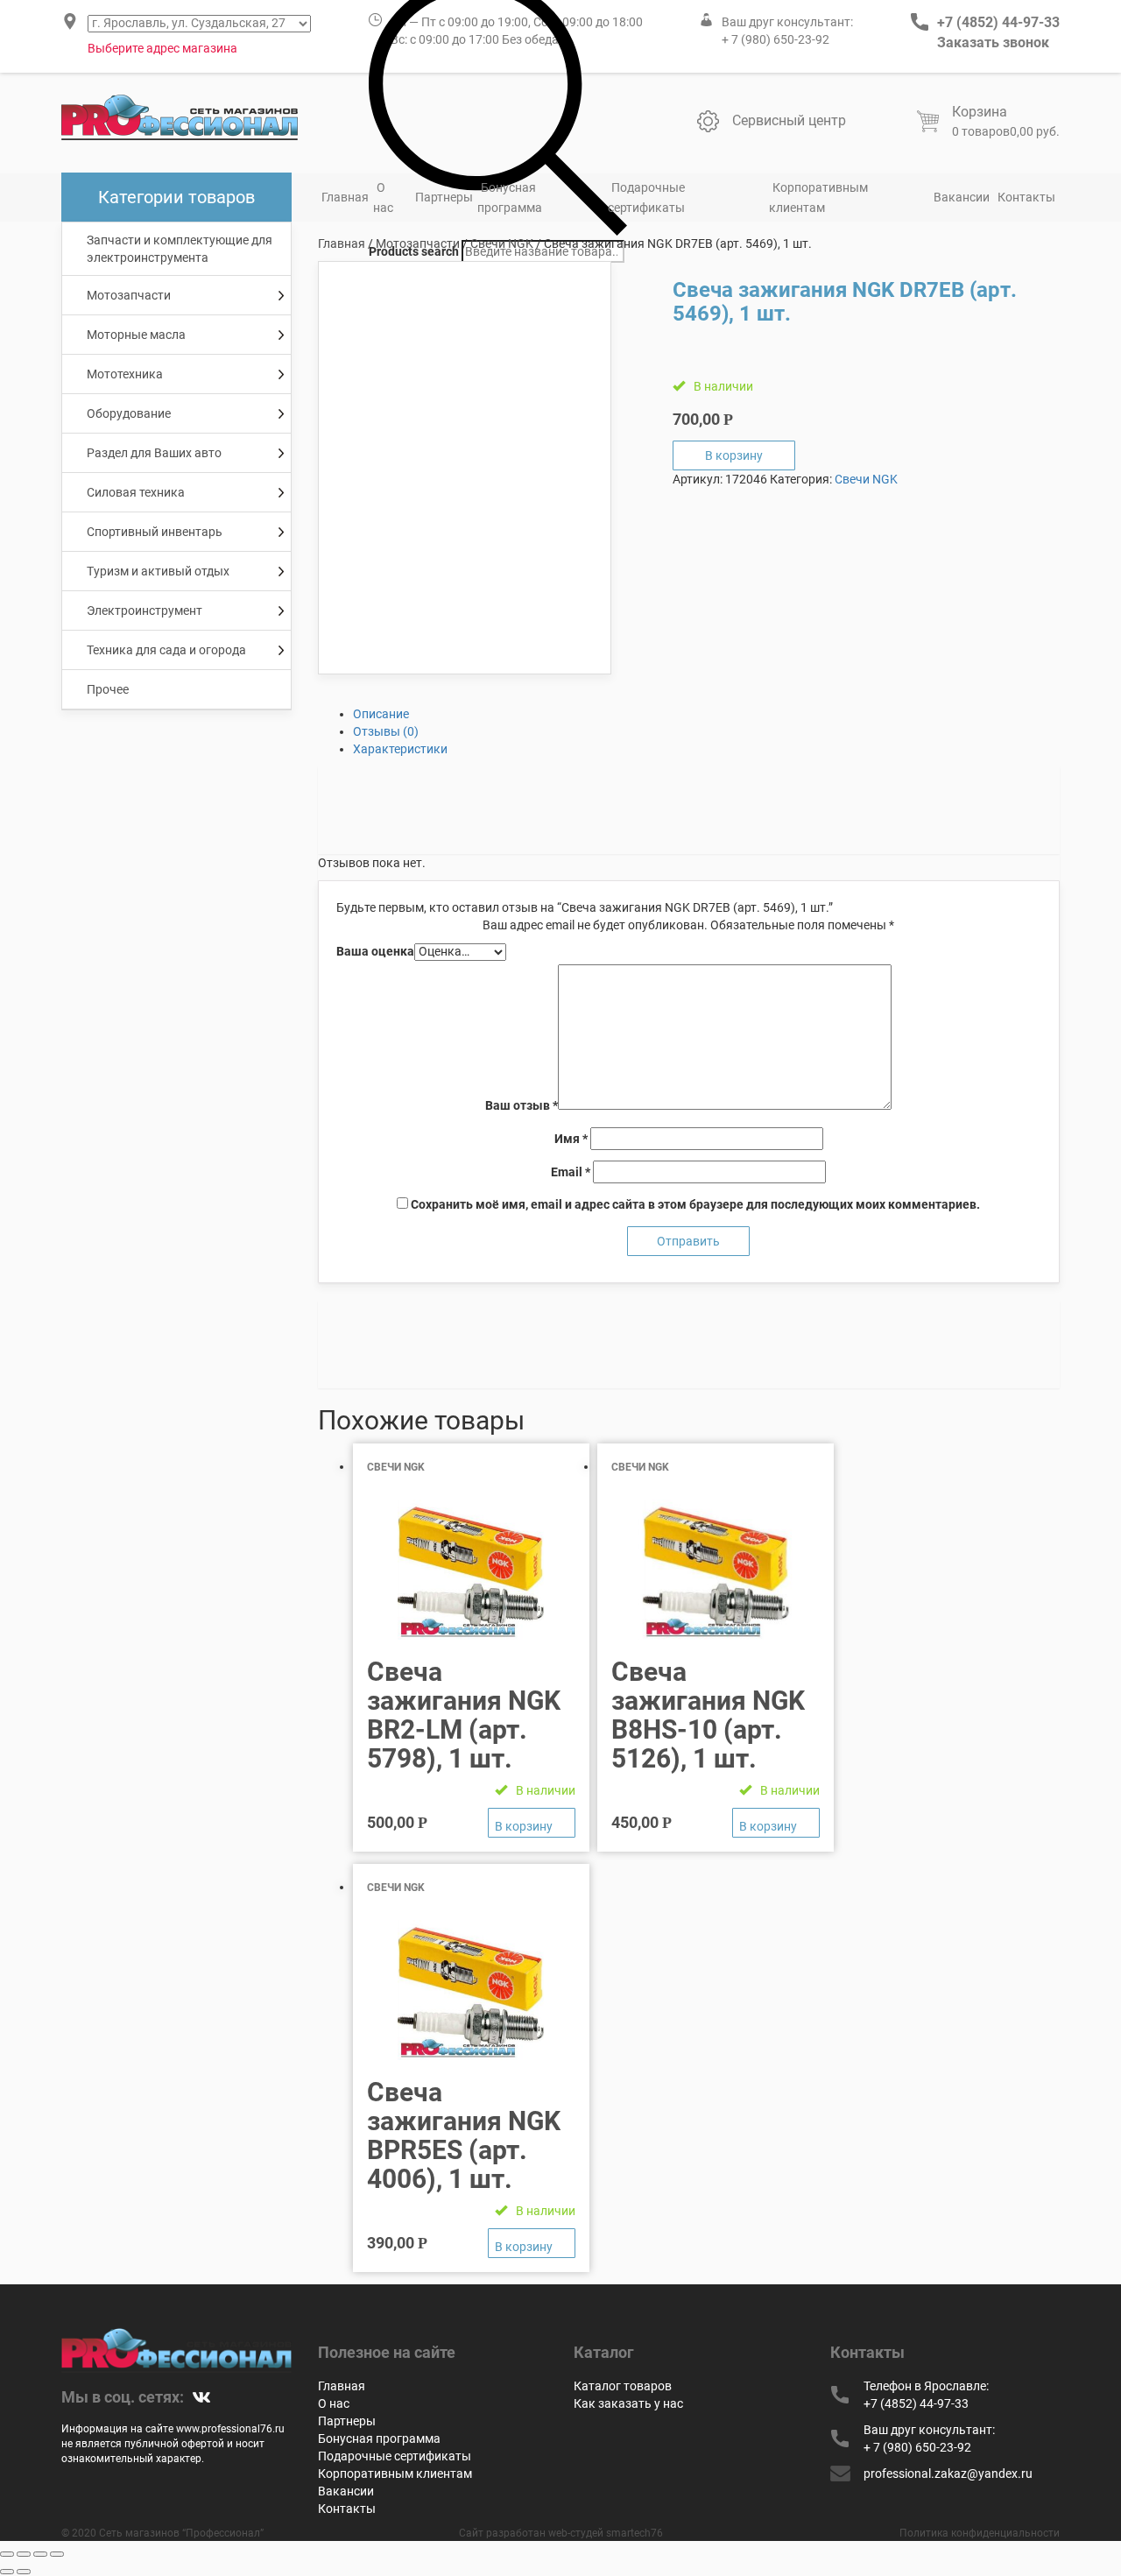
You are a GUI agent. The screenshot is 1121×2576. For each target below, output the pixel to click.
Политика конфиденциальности (980, 2533)
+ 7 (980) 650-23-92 (776, 39)
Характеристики (400, 749)
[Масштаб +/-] (57, 2554)
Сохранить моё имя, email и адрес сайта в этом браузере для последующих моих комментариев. (695, 1204)
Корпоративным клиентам (818, 198)
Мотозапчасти (418, 243)
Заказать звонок (993, 42)
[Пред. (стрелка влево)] (7, 2572)
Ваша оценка (375, 951)
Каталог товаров (623, 2386)
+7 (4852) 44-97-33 (998, 22)
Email (571, 1172)
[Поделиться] (24, 2554)
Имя (571, 1139)
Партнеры (444, 197)
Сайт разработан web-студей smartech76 (561, 2533)
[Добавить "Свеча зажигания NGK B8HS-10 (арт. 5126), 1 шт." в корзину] (776, 1823)
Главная (345, 197)
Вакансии (962, 197)
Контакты (1026, 197)
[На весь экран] (40, 2554)
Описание (381, 714)
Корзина (980, 112)
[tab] (707, 714)
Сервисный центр (789, 120)
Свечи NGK (502, 243)
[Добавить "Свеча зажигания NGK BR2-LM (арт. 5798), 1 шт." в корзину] (532, 1823)
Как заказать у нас (628, 2403)
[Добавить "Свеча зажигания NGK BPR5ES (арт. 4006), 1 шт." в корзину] (532, 2243)
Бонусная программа (510, 198)
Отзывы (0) (386, 731)
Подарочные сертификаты (646, 198)
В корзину (734, 455)
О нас (383, 198)
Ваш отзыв (522, 1105)
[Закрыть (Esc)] (7, 2554)
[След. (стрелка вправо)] (24, 2572)
